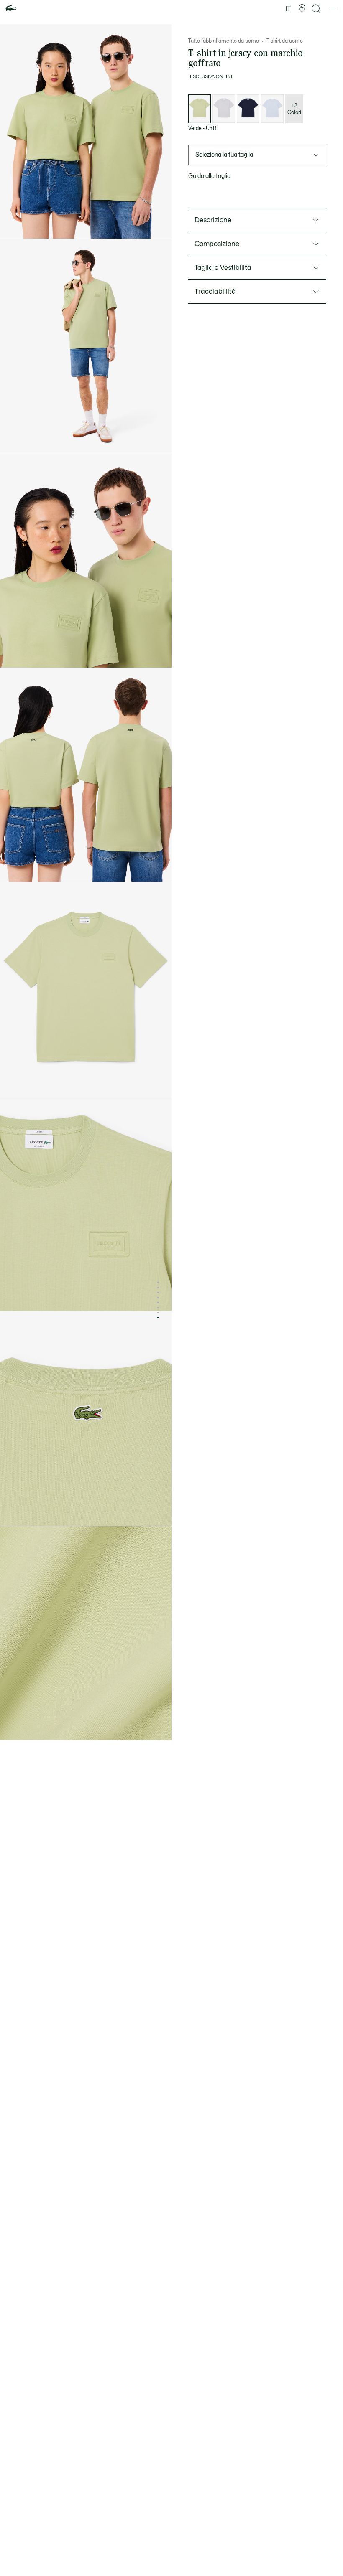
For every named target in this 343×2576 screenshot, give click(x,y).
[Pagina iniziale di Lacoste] (11, 9)
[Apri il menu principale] (333, 8)
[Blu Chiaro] (272, 109)
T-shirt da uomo (285, 41)
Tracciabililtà (215, 292)
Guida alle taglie (209, 176)
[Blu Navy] (248, 109)
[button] (302, 8)
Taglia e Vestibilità (223, 268)
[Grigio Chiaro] (224, 109)
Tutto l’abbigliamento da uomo (224, 41)
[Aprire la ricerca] (316, 9)
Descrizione (213, 220)
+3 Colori (294, 109)
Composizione (217, 244)
